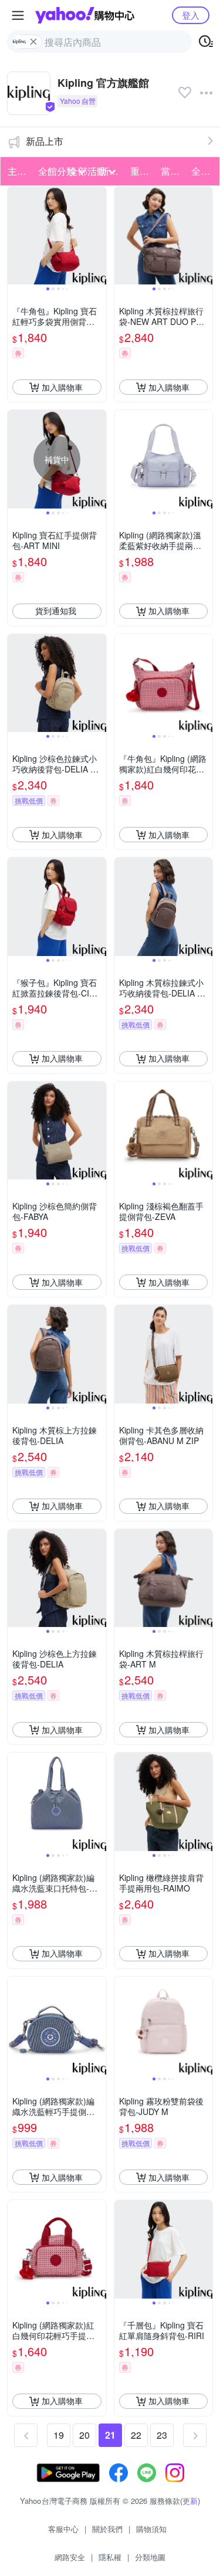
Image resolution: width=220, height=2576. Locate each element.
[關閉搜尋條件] (33, 42)
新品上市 (45, 141)
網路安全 (70, 2557)
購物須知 (151, 2529)
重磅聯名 (142, 171)
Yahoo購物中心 (85, 15)
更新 (190, 2501)
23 (162, 2435)
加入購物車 (62, 387)
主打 (17, 171)
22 (136, 2435)
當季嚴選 (172, 171)
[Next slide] (99, 236)
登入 (191, 15)
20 (84, 2435)
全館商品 (203, 171)
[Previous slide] (15, 236)
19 (59, 2435)
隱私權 (110, 2557)
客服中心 (63, 2529)
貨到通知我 (56, 611)
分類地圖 (150, 2557)
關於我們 (107, 2529)
